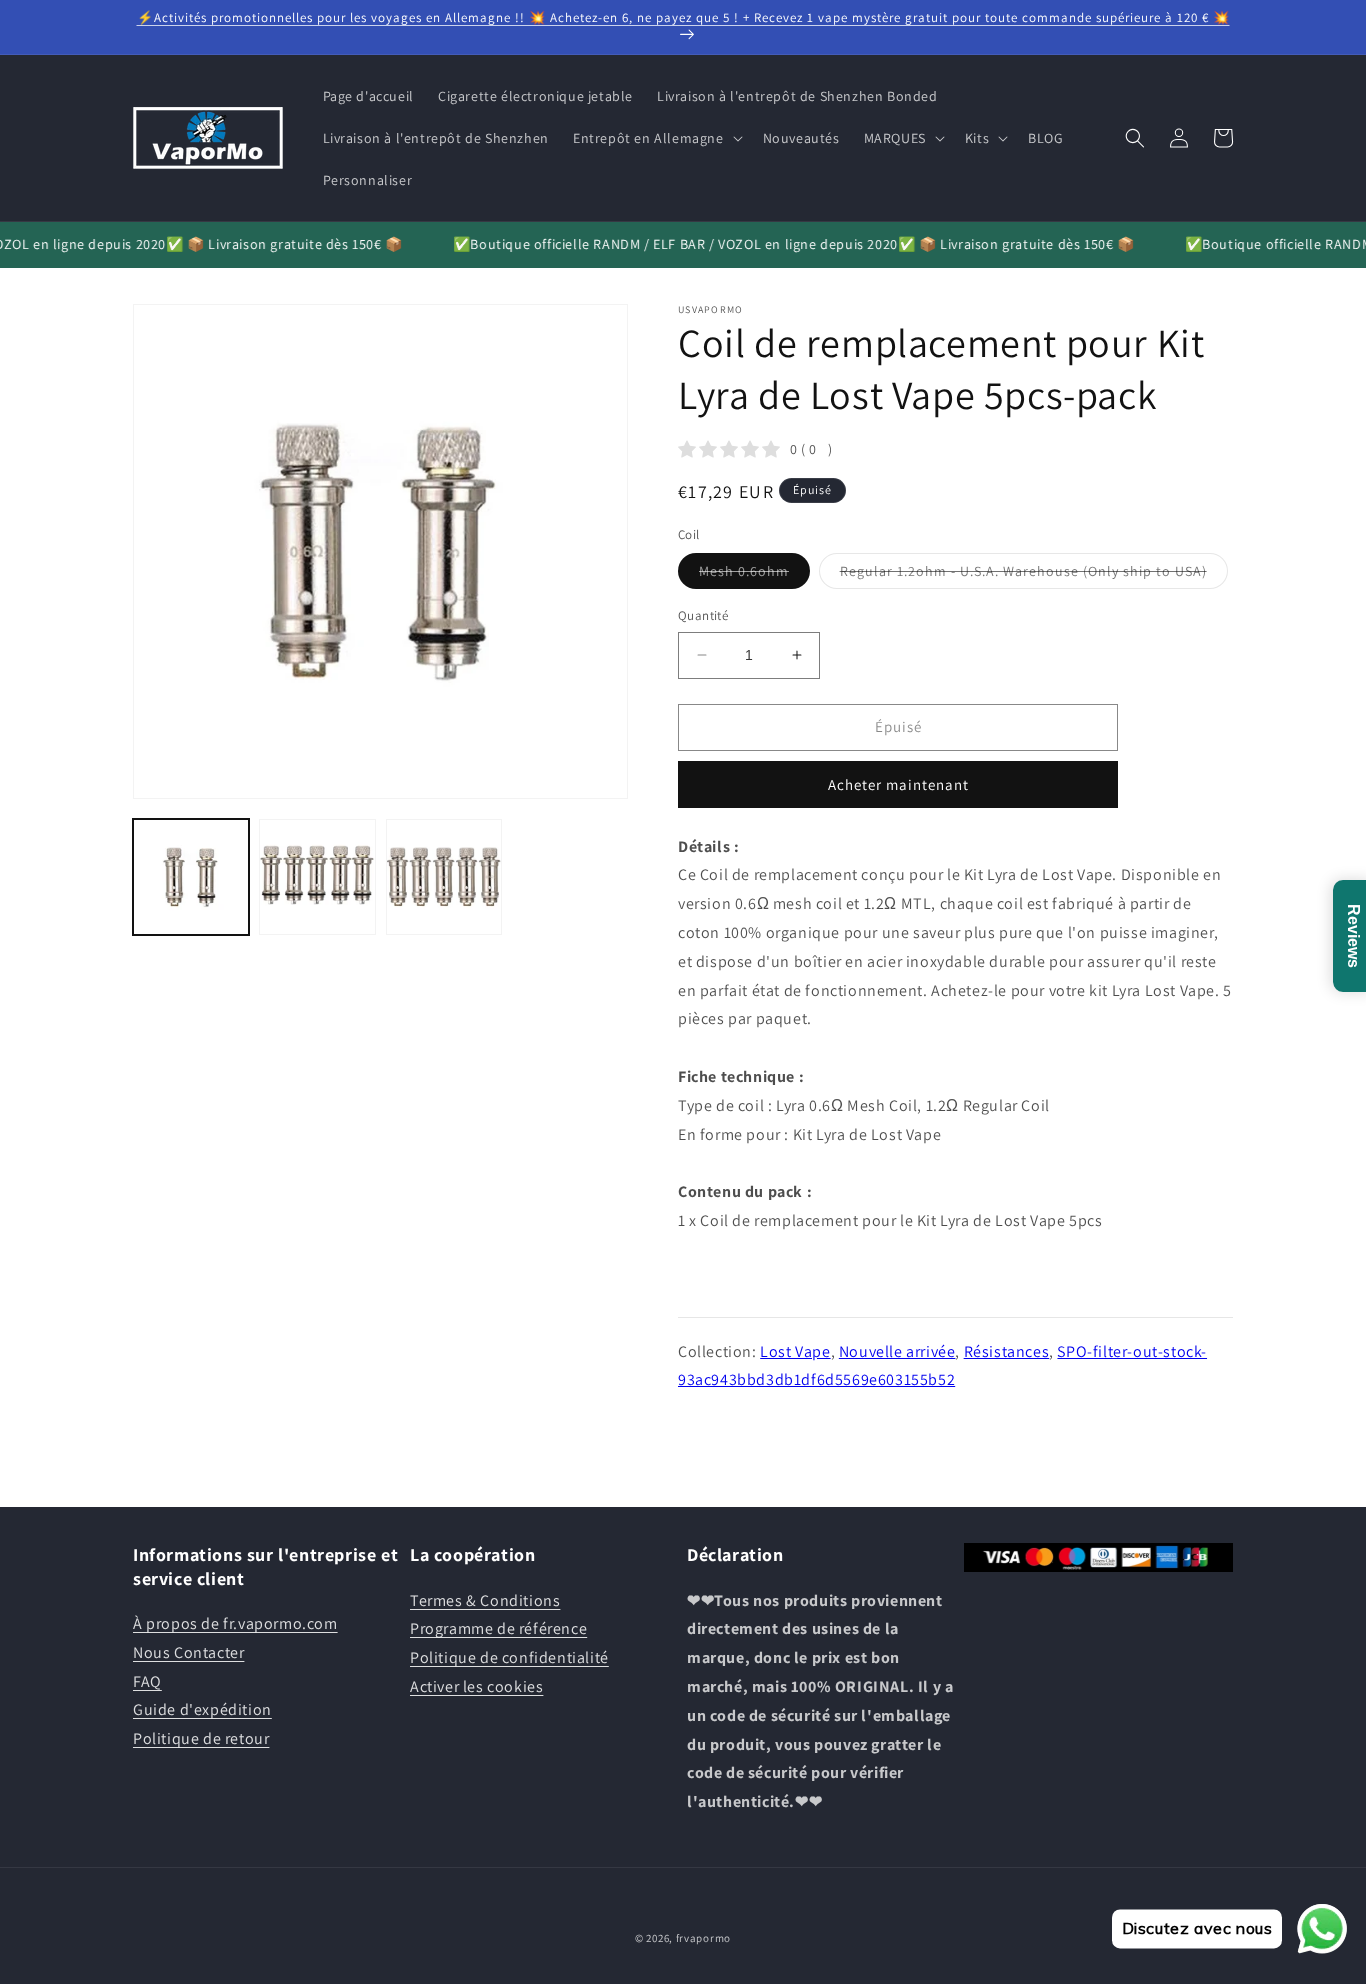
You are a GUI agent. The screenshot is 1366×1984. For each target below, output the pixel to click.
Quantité (703, 615)
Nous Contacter (188, 1652)
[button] (656, 138)
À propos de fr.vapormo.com (235, 1623)
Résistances (1007, 1351)
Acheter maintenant (898, 784)
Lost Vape (795, 1351)
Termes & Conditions (485, 1600)
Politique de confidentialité (509, 1657)
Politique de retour (201, 1738)
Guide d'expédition (202, 1709)
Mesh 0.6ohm (754, 575)
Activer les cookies (476, 1686)
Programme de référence (498, 1628)
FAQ (147, 1681)
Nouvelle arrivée (897, 1351)
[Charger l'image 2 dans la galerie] (317, 877)
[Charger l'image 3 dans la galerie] (444, 877)
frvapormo (703, 1938)
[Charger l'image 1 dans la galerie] (191, 877)
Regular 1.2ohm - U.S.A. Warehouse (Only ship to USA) (1034, 575)
